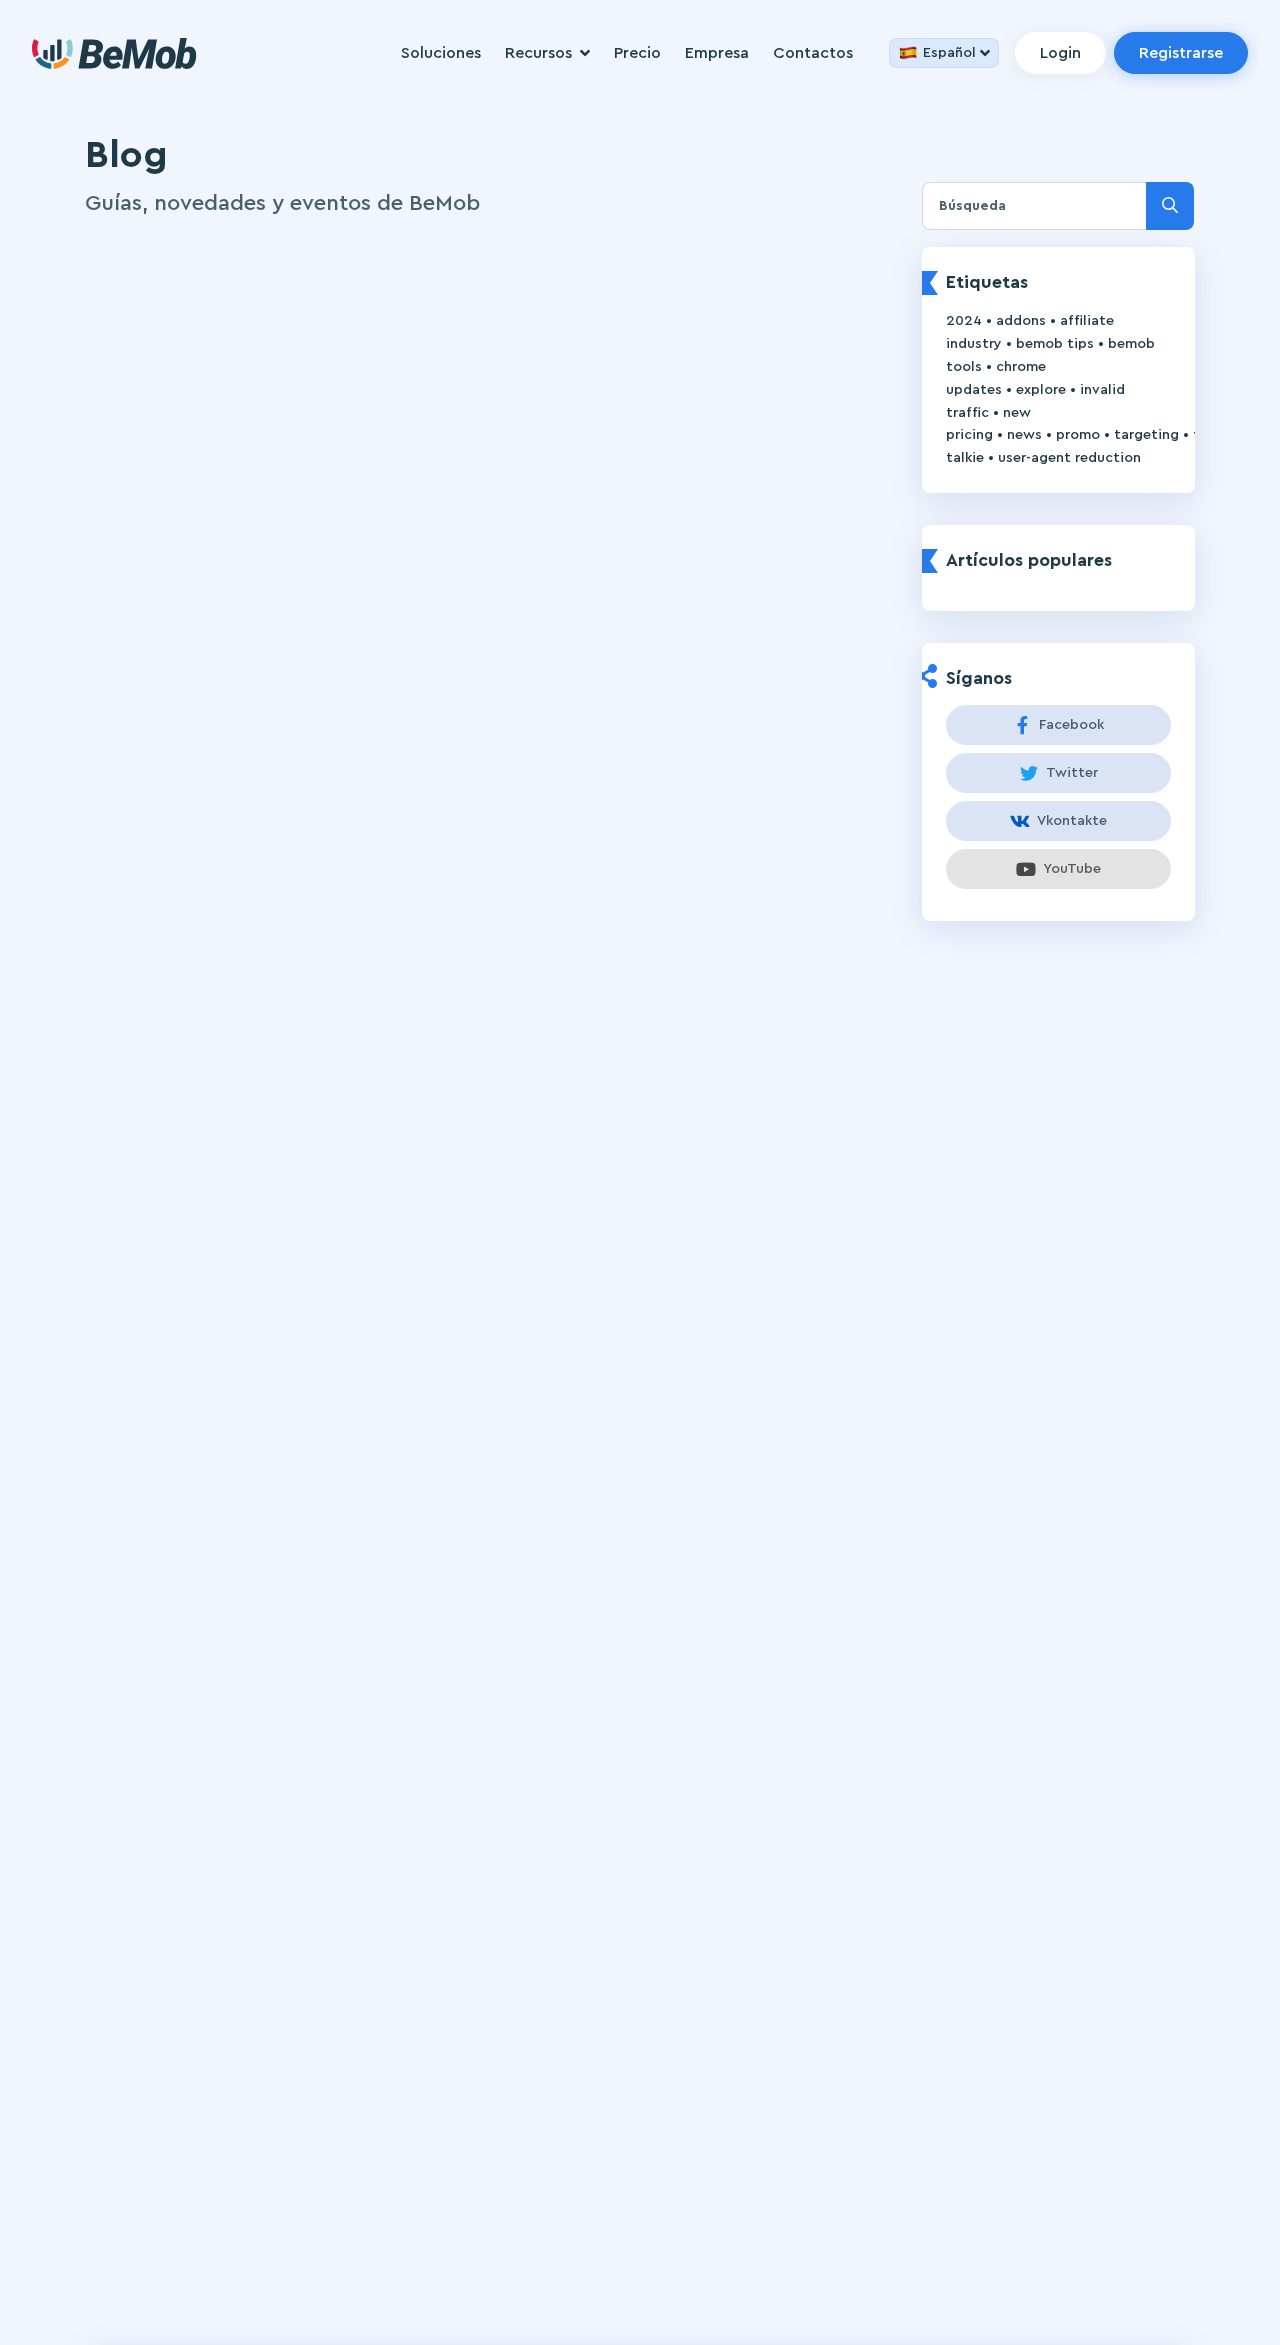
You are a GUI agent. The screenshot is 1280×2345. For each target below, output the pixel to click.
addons (1021, 321)
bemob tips (1055, 344)
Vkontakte (1072, 821)
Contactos (813, 53)
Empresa (717, 53)
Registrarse (1181, 53)
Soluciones (441, 53)
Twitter (1072, 773)
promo (1078, 435)
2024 (964, 321)
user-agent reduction (1069, 458)
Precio (637, 53)
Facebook (1071, 725)
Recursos (538, 53)
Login (1060, 53)
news (1024, 435)
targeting (1146, 435)
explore (1041, 390)
